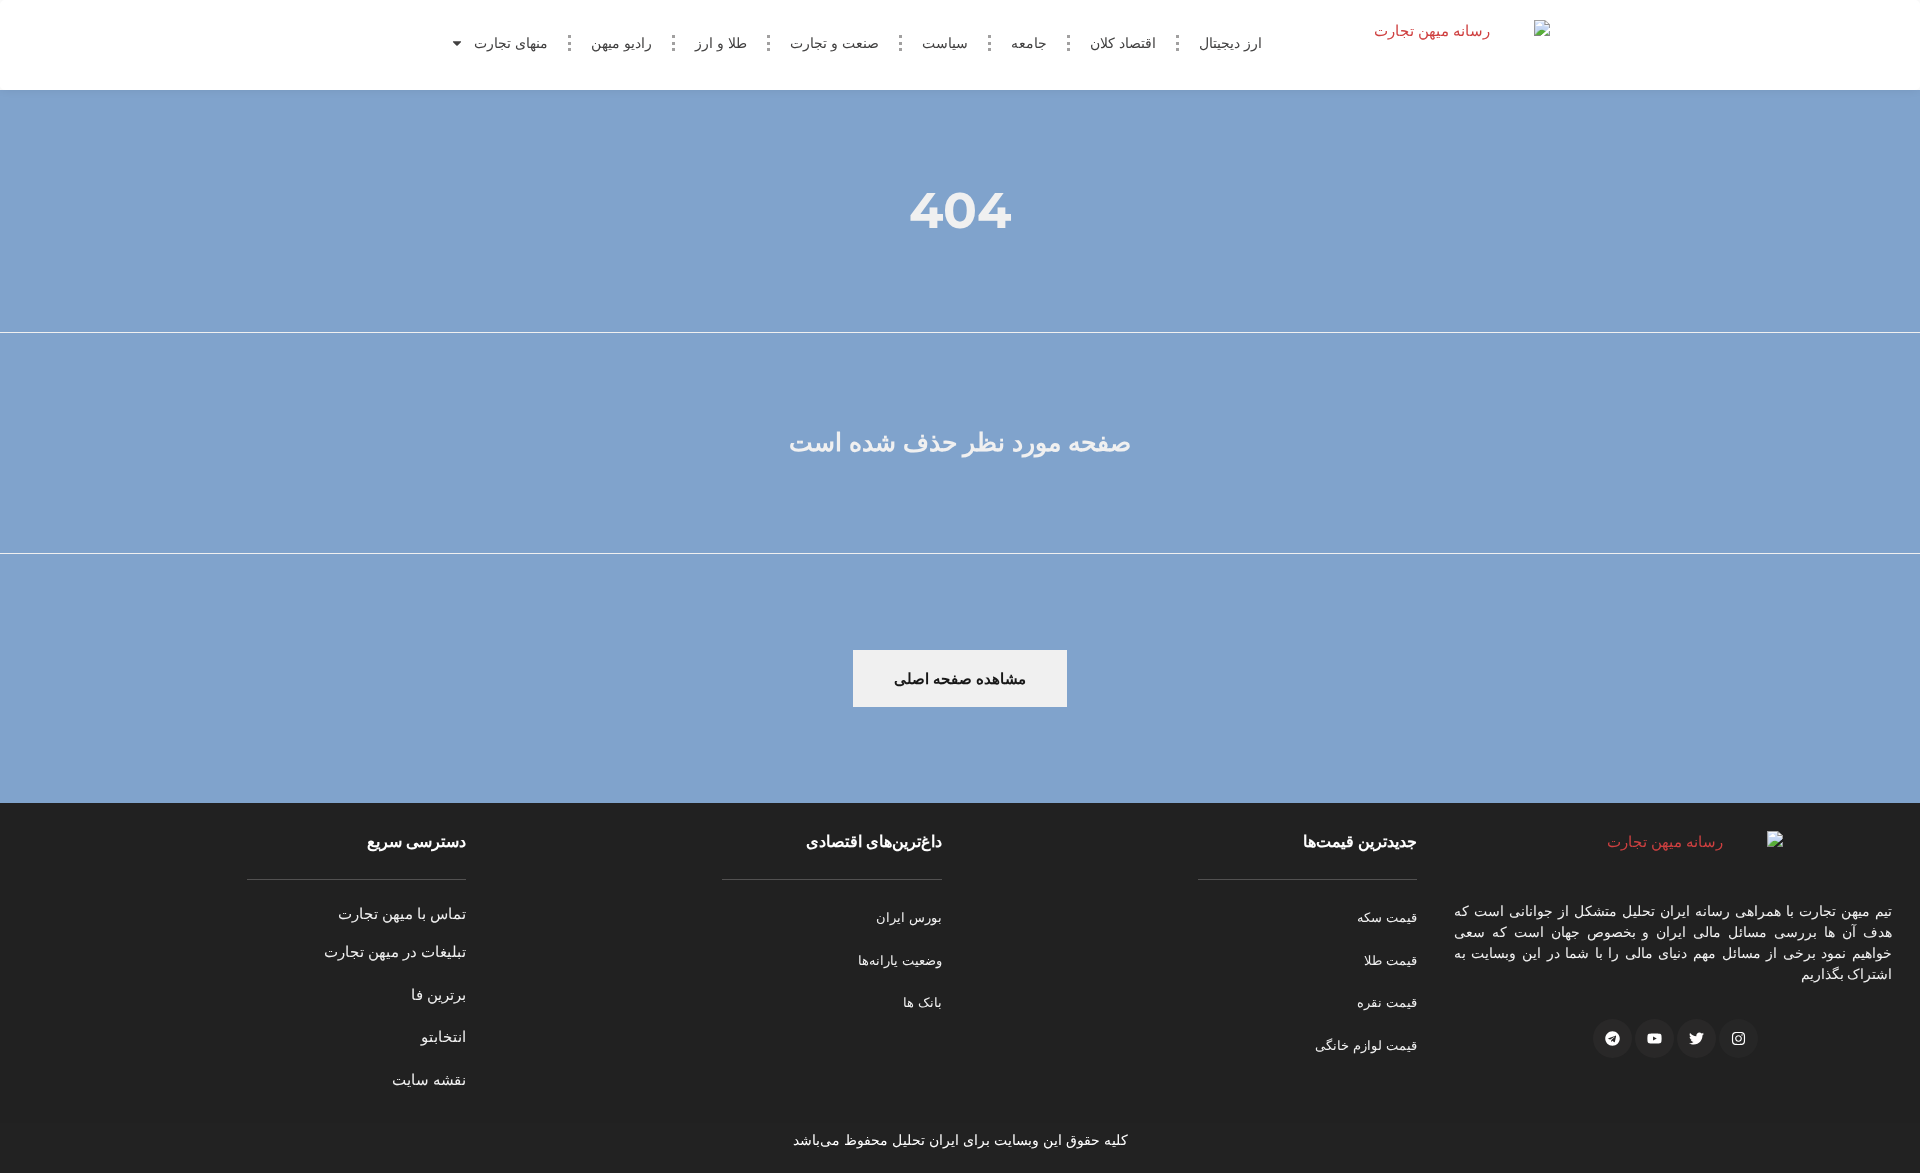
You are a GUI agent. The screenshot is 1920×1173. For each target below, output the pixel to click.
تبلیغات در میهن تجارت (395, 951)
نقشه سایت (429, 1079)
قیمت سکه (1387, 917)
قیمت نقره (1387, 1002)
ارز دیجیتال (1230, 43)
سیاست (945, 43)
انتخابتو (443, 1036)
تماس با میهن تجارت (402, 913)
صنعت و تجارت (834, 43)
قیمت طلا (1390, 960)
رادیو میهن (621, 43)
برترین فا (438, 994)
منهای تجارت (511, 43)
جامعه (1029, 43)
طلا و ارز (721, 43)
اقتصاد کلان (1123, 43)
